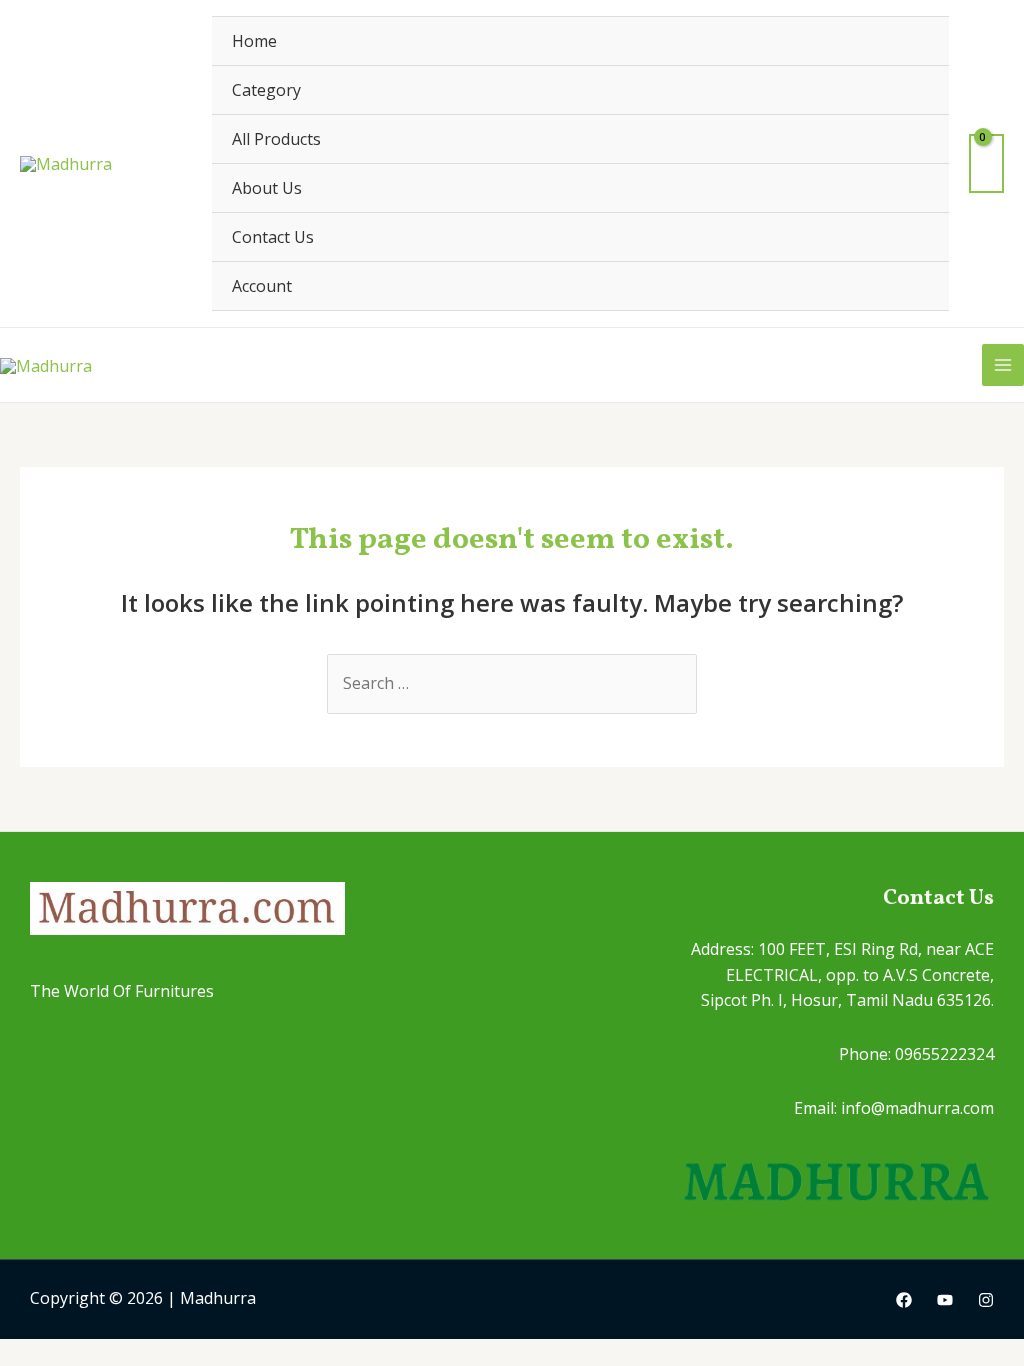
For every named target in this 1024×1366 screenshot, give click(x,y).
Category (266, 90)
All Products (276, 139)
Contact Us (273, 237)
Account (262, 286)
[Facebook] (904, 1300)
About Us (267, 188)
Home (254, 41)
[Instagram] (986, 1300)
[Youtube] (945, 1300)
